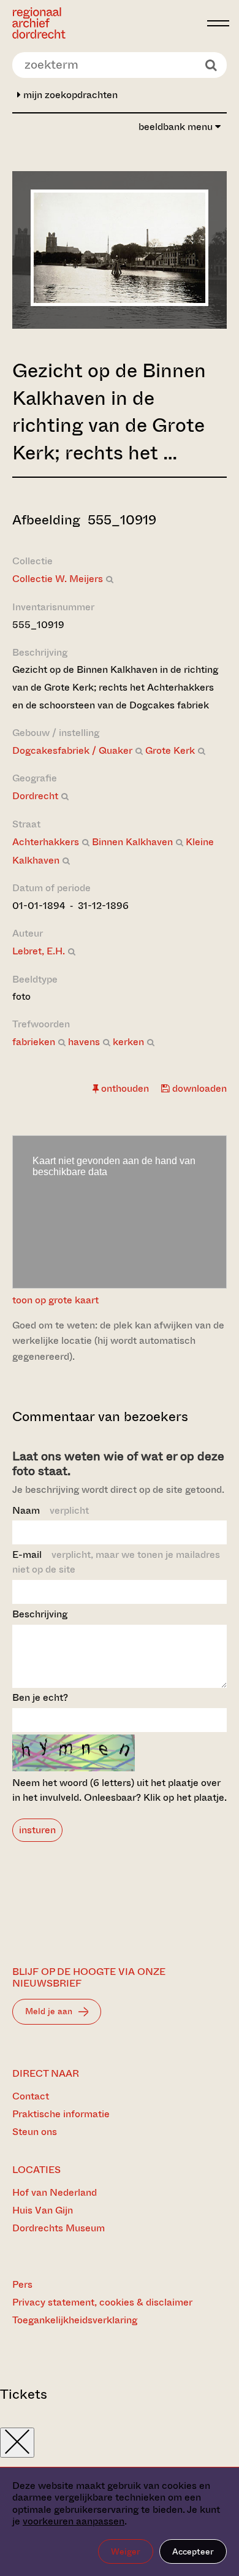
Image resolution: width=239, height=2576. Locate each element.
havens (84, 1042)
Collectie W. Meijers (58, 579)
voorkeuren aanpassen (74, 2521)
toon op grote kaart (55, 1300)
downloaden (198, 1088)
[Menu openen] (218, 23)
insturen (37, 1830)
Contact (31, 2096)
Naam (51, 1510)
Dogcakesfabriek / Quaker (72, 750)
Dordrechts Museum (59, 2228)
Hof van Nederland (55, 2192)
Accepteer (193, 2551)
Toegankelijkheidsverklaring (75, 2320)
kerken (128, 1042)
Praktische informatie (61, 2114)
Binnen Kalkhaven (132, 842)
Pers (22, 2284)
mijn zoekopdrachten (69, 95)
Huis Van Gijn (43, 2210)
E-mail (116, 1562)
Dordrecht (35, 796)
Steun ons (35, 2132)
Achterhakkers (46, 842)
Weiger (126, 2551)
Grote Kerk (170, 750)
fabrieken (34, 1042)
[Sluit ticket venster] (17, 2443)
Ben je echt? (40, 1697)
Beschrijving (40, 1614)
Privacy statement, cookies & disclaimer (102, 2302)
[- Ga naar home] (106, 23)
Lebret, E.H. (39, 951)
